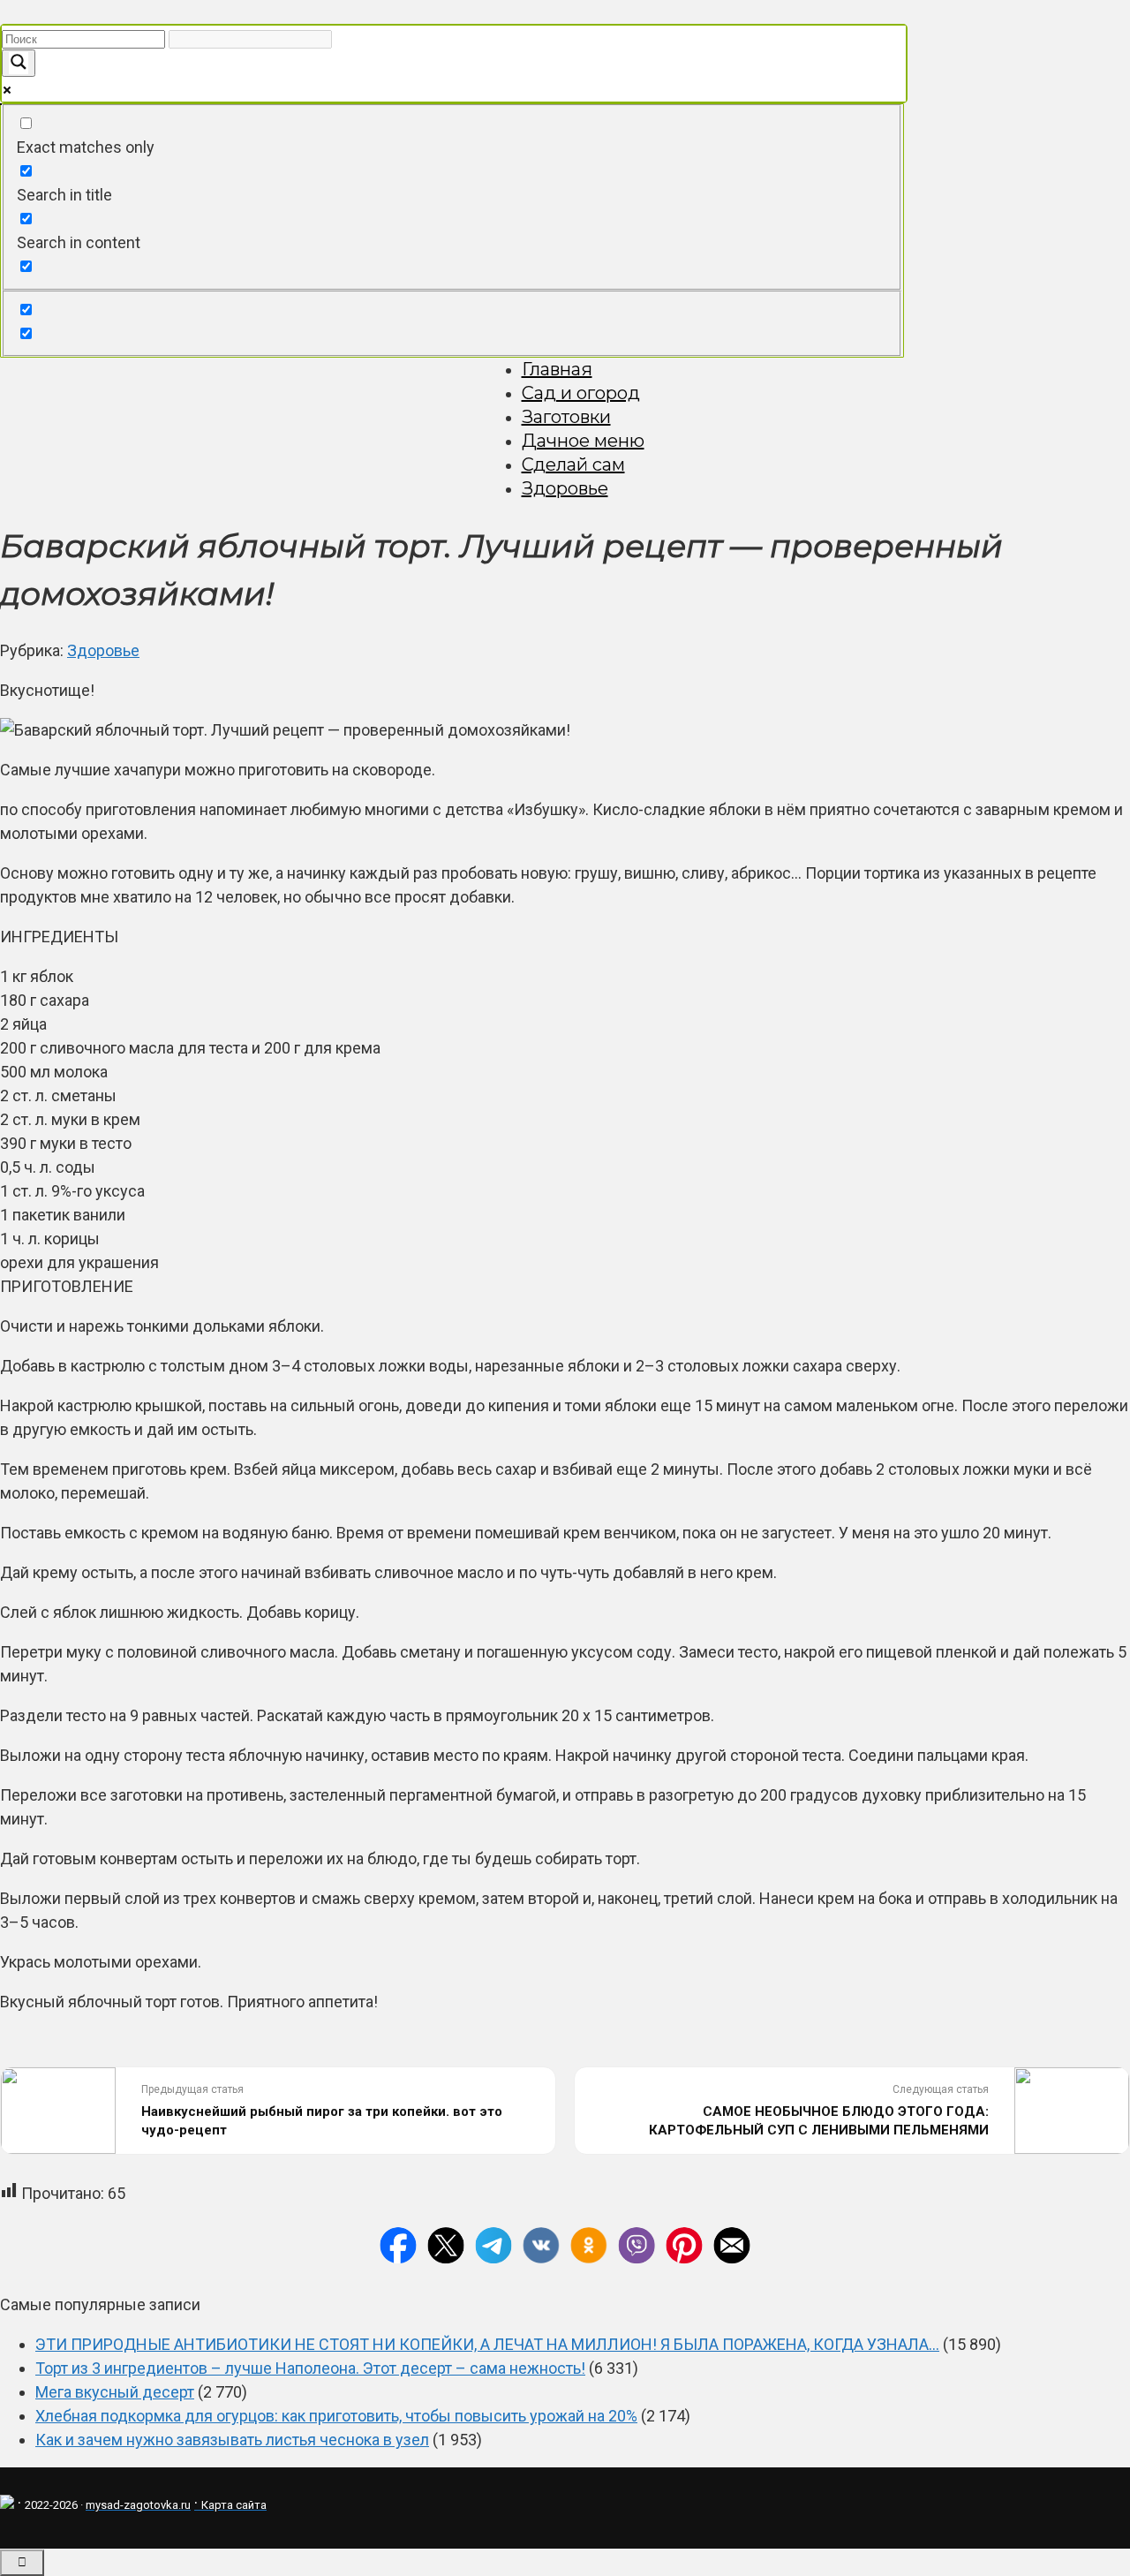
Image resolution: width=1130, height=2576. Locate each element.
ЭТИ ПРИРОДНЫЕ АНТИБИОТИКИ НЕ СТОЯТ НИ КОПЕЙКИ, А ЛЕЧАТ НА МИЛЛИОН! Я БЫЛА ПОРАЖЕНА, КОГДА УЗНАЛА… (487, 2344)
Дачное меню (583, 441)
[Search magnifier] (19, 63)
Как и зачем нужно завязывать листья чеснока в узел (232, 2440)
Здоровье (565, 488)
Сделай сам (573, 465)
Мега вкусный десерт (115, 2392)
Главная (557, 369)
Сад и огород (581, 393)
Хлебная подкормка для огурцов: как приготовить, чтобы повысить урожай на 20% (336, 2416)
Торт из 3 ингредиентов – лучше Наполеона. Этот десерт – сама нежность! (310, 2368)
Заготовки (566, 417)
